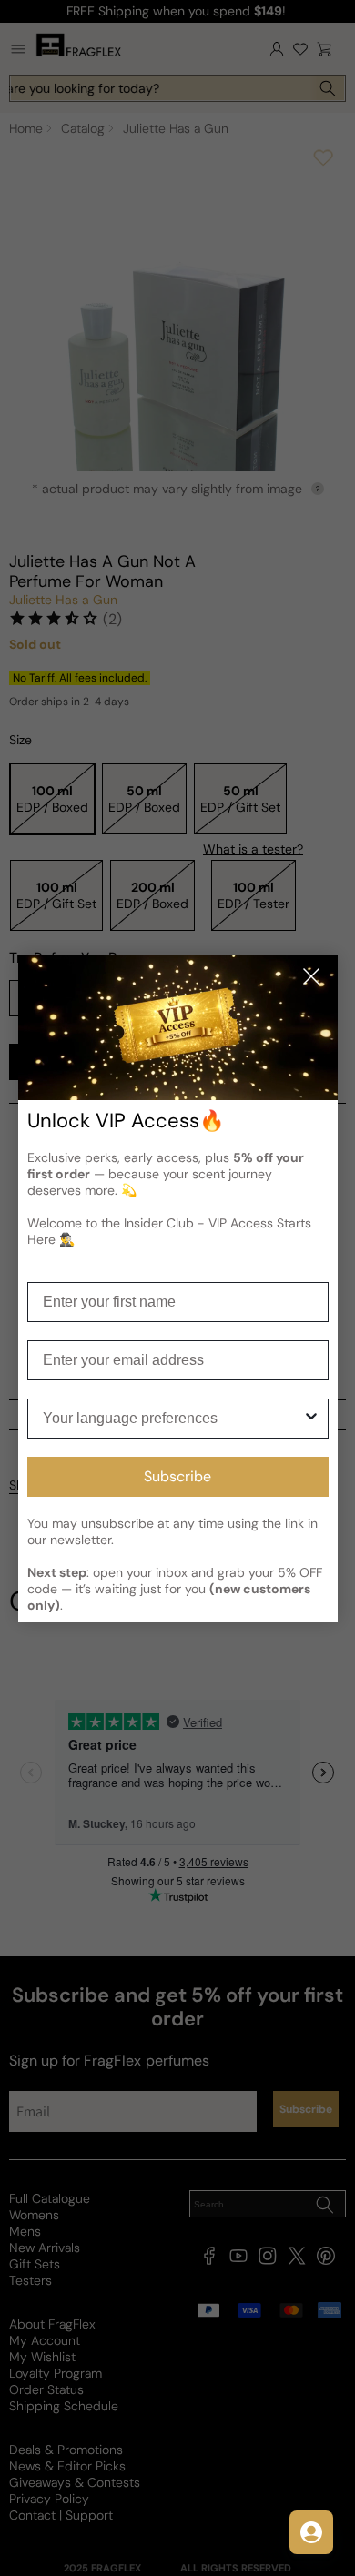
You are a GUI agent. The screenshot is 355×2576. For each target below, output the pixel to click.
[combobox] (172, 1419)
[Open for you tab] (311, 2532)
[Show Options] (311, 1419)
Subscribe (177, 1476)
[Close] (311, 978)
